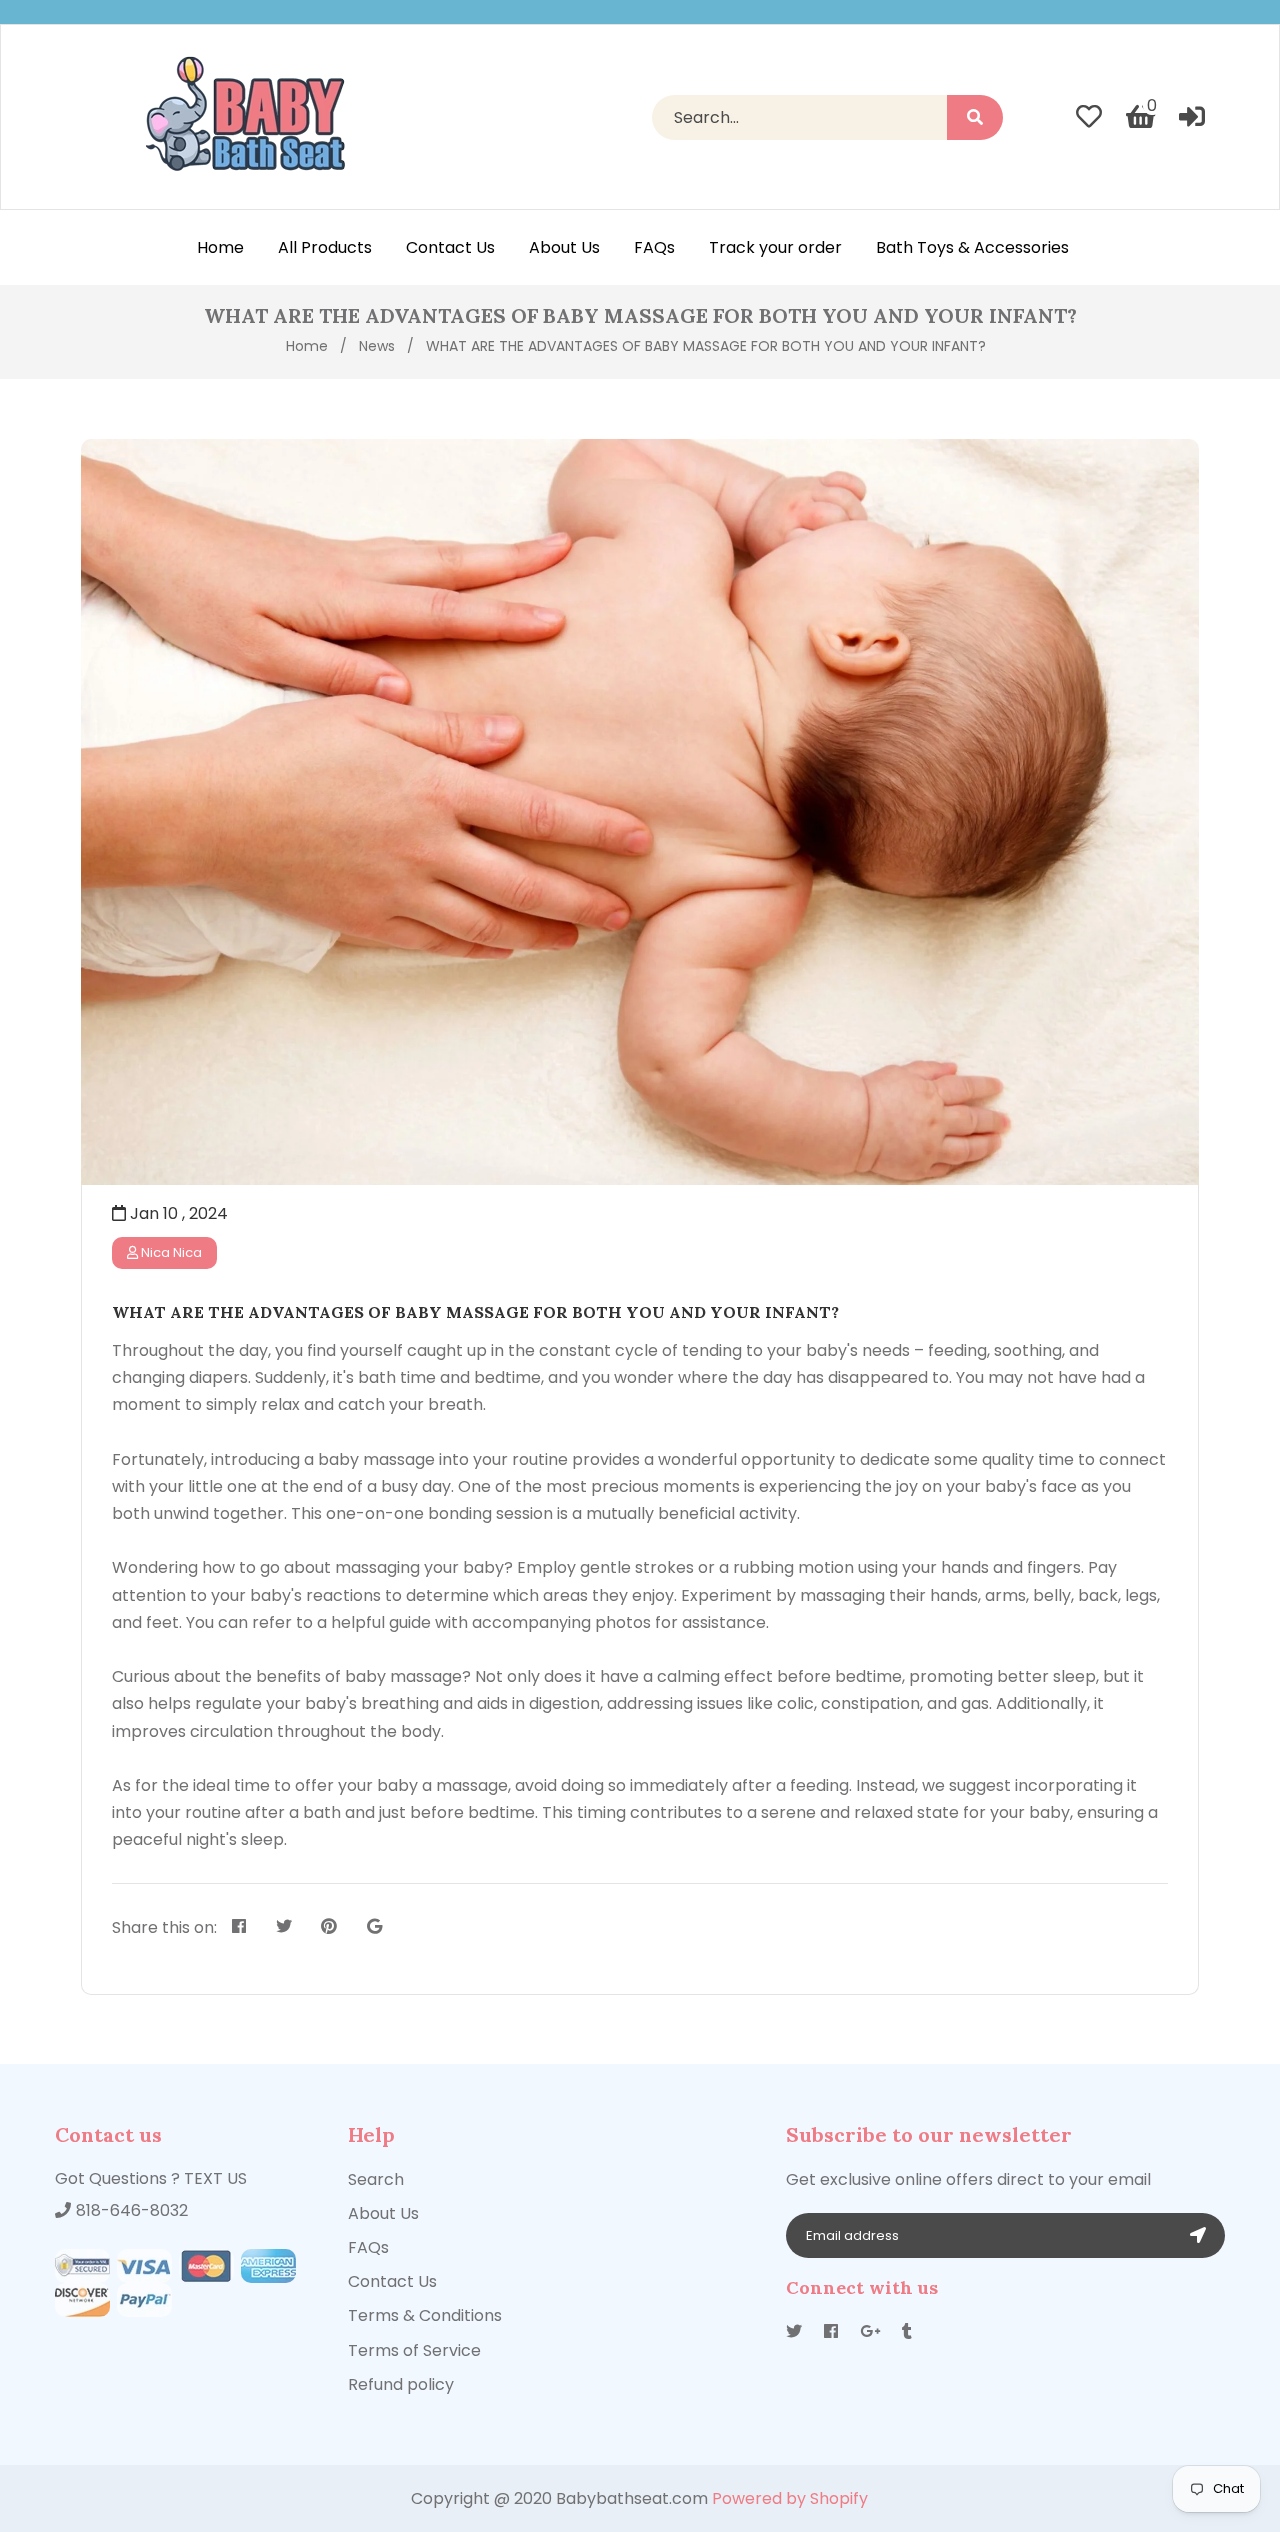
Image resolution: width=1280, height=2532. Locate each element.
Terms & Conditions (425, 2315)
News (377, 346)
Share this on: (164, 1927)
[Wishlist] (1089, 117)
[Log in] (1192, 117)
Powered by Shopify (790, 2498)
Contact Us (392, 2281)
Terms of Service (414, 2350)
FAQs (368, 2247)
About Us (383, 2213)
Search (376, 2179)
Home (307, 346)
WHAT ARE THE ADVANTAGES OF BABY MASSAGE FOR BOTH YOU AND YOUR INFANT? (475, 1312)
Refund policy (401, 2384)
